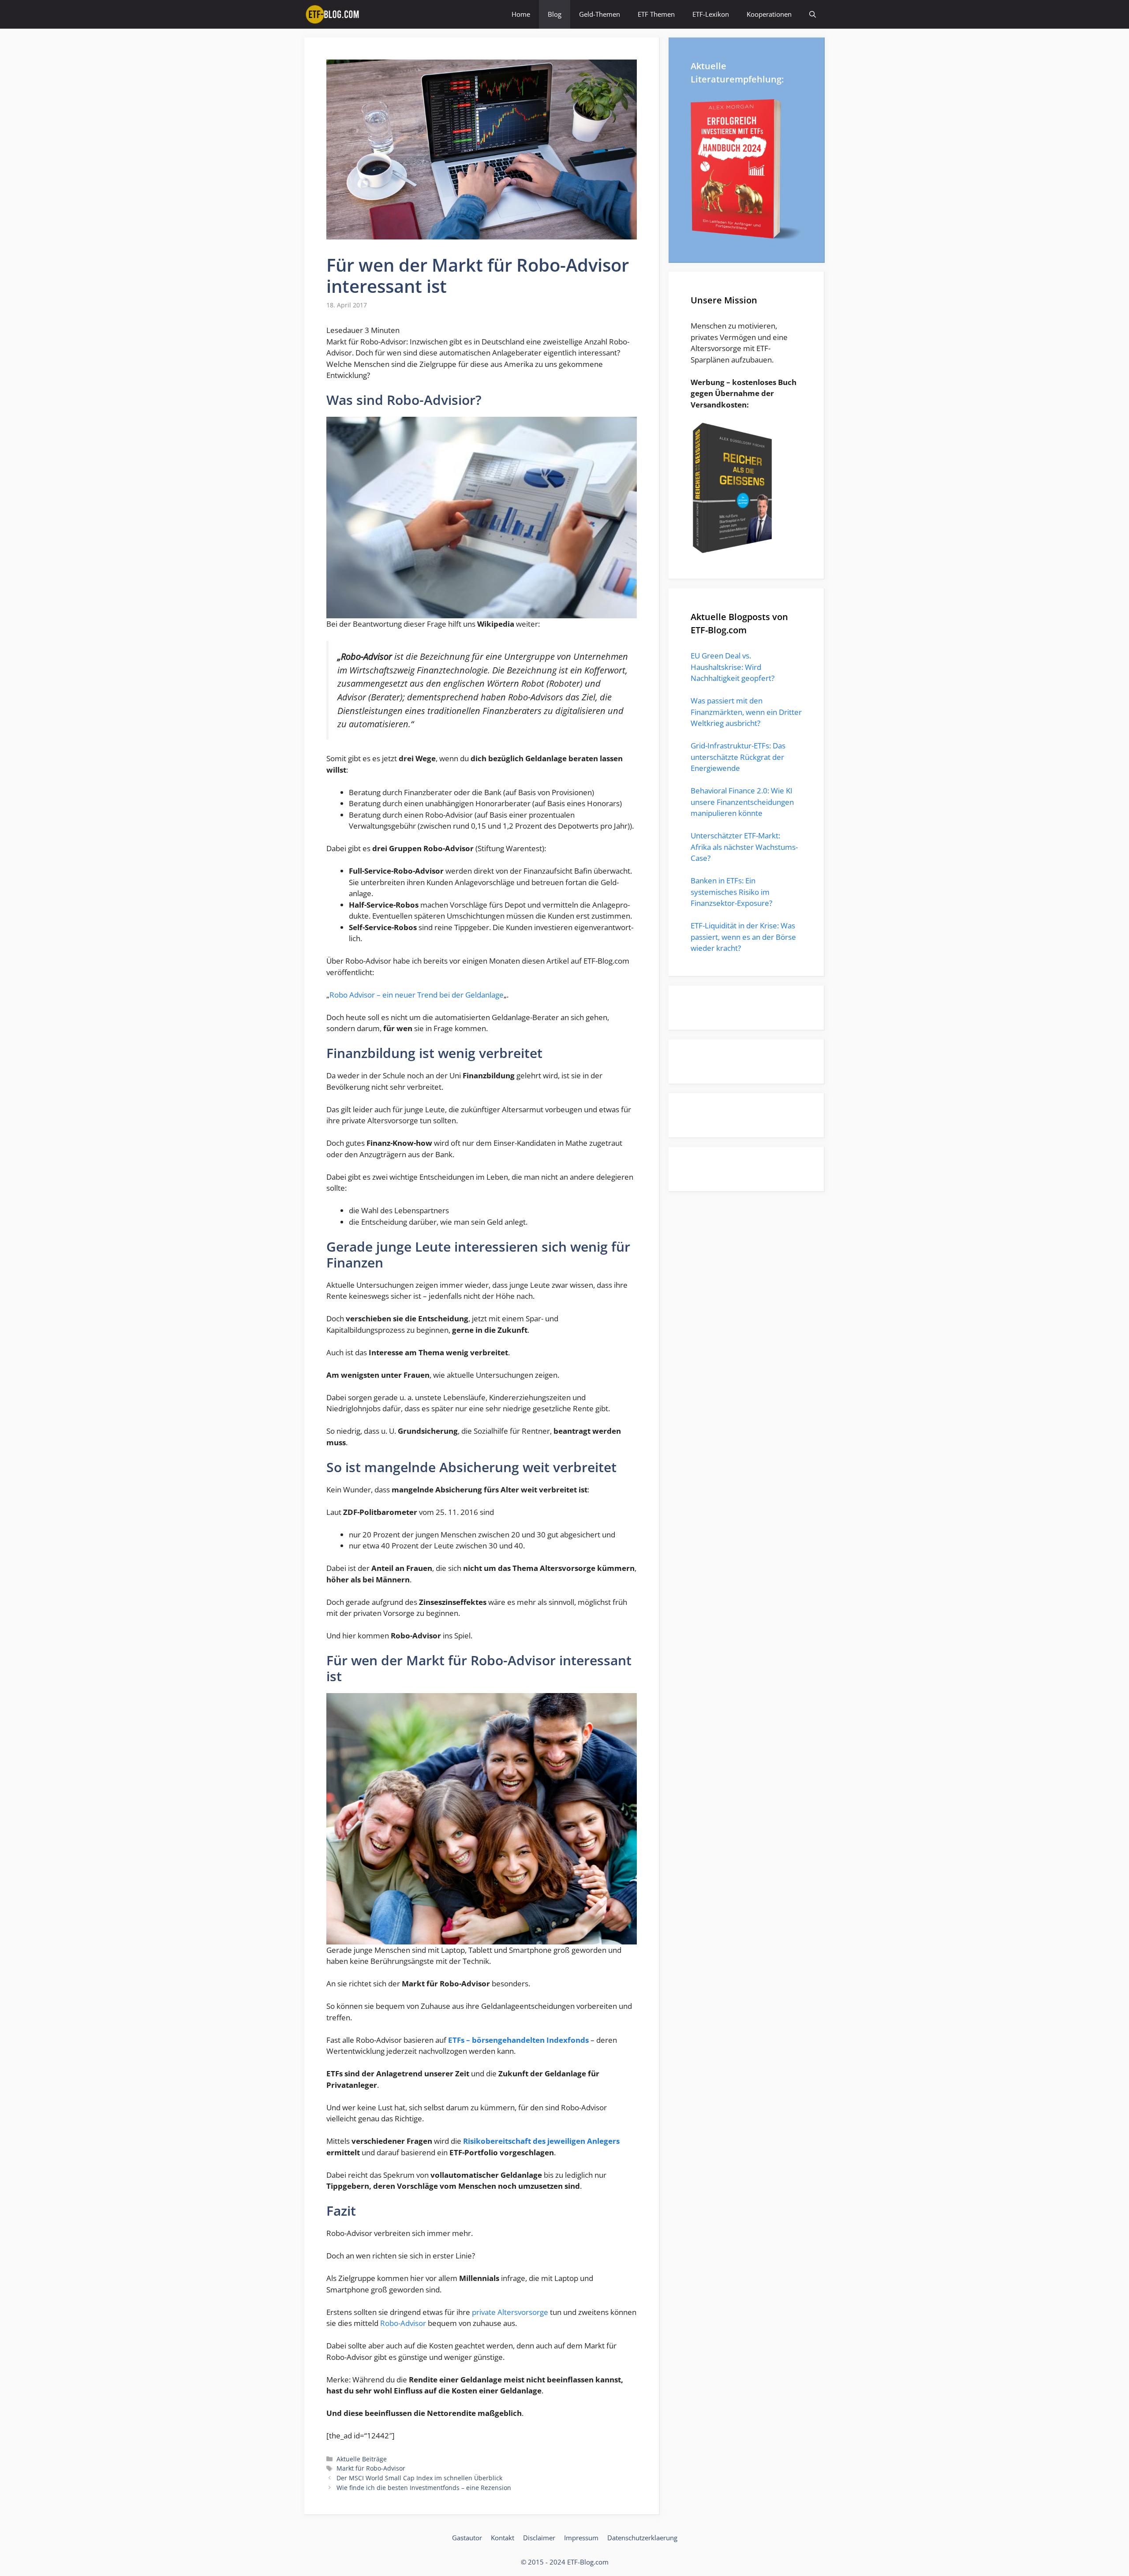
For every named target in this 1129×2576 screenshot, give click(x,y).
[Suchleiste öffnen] (813, 14)
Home (521, 14)
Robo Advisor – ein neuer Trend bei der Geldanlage (417, 995)
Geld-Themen (600, 14)
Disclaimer (539, 2538)
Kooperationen (769, 14)
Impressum (581, 2538)
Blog (555, 14)
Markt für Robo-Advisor (371, 2468)
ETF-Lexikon (711, 14)
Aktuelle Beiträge (362, 2459)
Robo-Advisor (403, 2323)
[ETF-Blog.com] (334, 14)
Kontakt (503, 2538)
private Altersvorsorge (511, 2312)
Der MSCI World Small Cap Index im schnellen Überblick (419, 2478)
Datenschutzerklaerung (642, 2538)
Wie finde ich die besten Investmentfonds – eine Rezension (424, 2488)
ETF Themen (656, 14)
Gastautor (467, 2538)
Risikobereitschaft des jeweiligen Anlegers (541, 2141)
